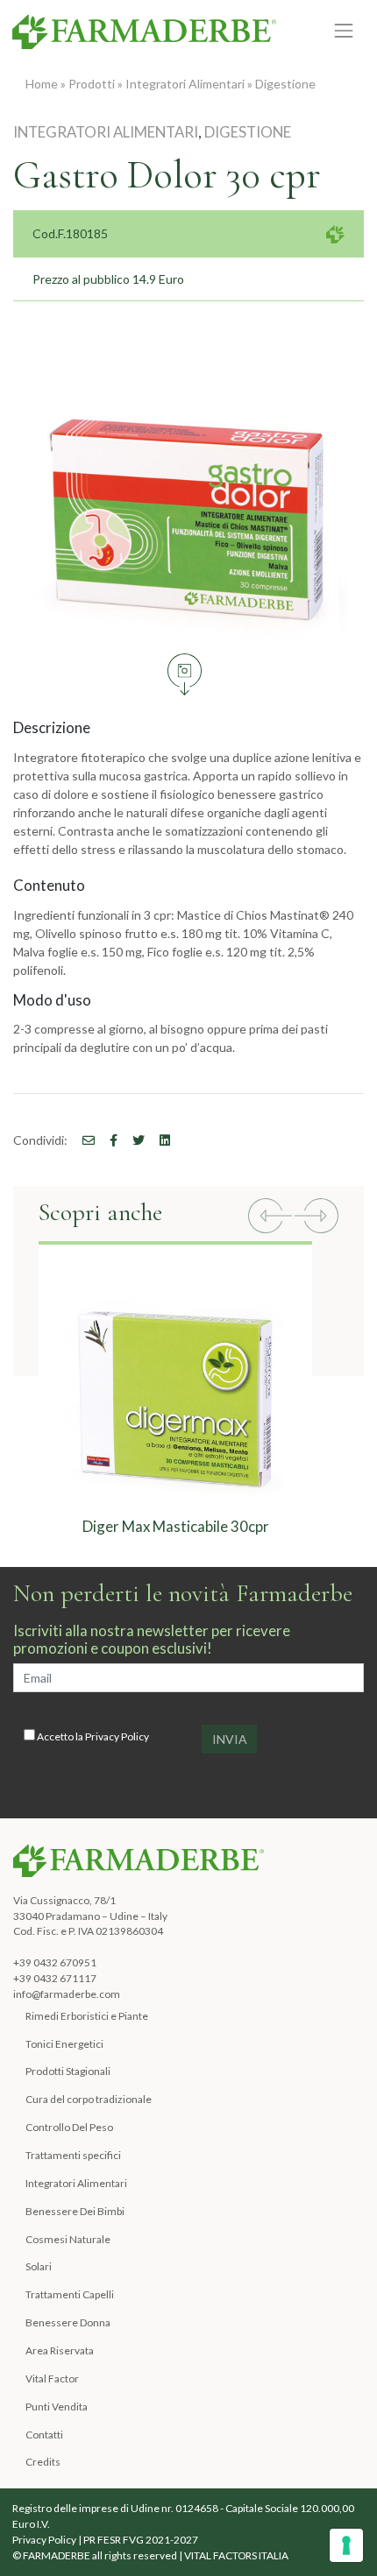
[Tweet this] (132, 1140)
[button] (270, 1218)
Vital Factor (52, 2378)
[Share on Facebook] (82, 1140)
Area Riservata (60, 2350)
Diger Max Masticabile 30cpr (176, 1526)
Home (42, 84)
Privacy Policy (117, 1736)
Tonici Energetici (64, 2044)
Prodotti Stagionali (68, 2071)
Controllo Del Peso (69, 2127)
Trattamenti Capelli (70, 2294)
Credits (43, 2462)
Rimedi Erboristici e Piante (87, 2016)
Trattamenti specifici (73, 2155)
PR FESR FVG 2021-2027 (141, 2540)
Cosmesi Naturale (68, 2239)
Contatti (44, 2435)
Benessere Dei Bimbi (75, 2211)
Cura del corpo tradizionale (89, 2099)
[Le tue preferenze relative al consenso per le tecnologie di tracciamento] (346, 2545)
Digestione (285, 84)
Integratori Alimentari (185, 84)
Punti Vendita (57, 2407)
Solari (39, 2266)
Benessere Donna (68, 2322)
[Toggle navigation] (344, 31)
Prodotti (92, 84)
